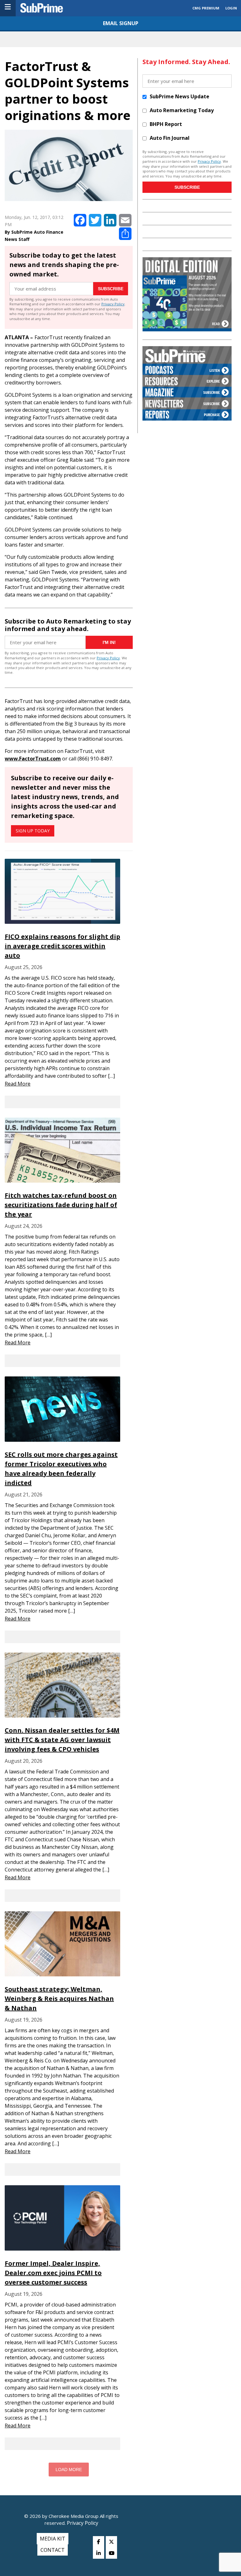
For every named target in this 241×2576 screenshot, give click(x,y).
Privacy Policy (113, 304)
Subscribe (111, 289)
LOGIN (231, 8)
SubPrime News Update (179, 96)
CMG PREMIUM (206, 8)
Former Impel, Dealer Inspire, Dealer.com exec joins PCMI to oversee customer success (53, 2273)
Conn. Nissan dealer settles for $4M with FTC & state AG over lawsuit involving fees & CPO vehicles (62, 1740)
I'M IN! (109, 642)
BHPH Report (166, 124)
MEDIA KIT (53, 2539)
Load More (69, 2470)
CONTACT (53, 2550)
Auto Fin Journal (170, 138)
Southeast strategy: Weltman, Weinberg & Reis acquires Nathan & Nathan (59, 1999)
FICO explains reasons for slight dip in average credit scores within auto (62, 946)
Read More (18, 1084)
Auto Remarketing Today (182, 110)
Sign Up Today (33, 831)
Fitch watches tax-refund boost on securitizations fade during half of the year (61, 1205)
